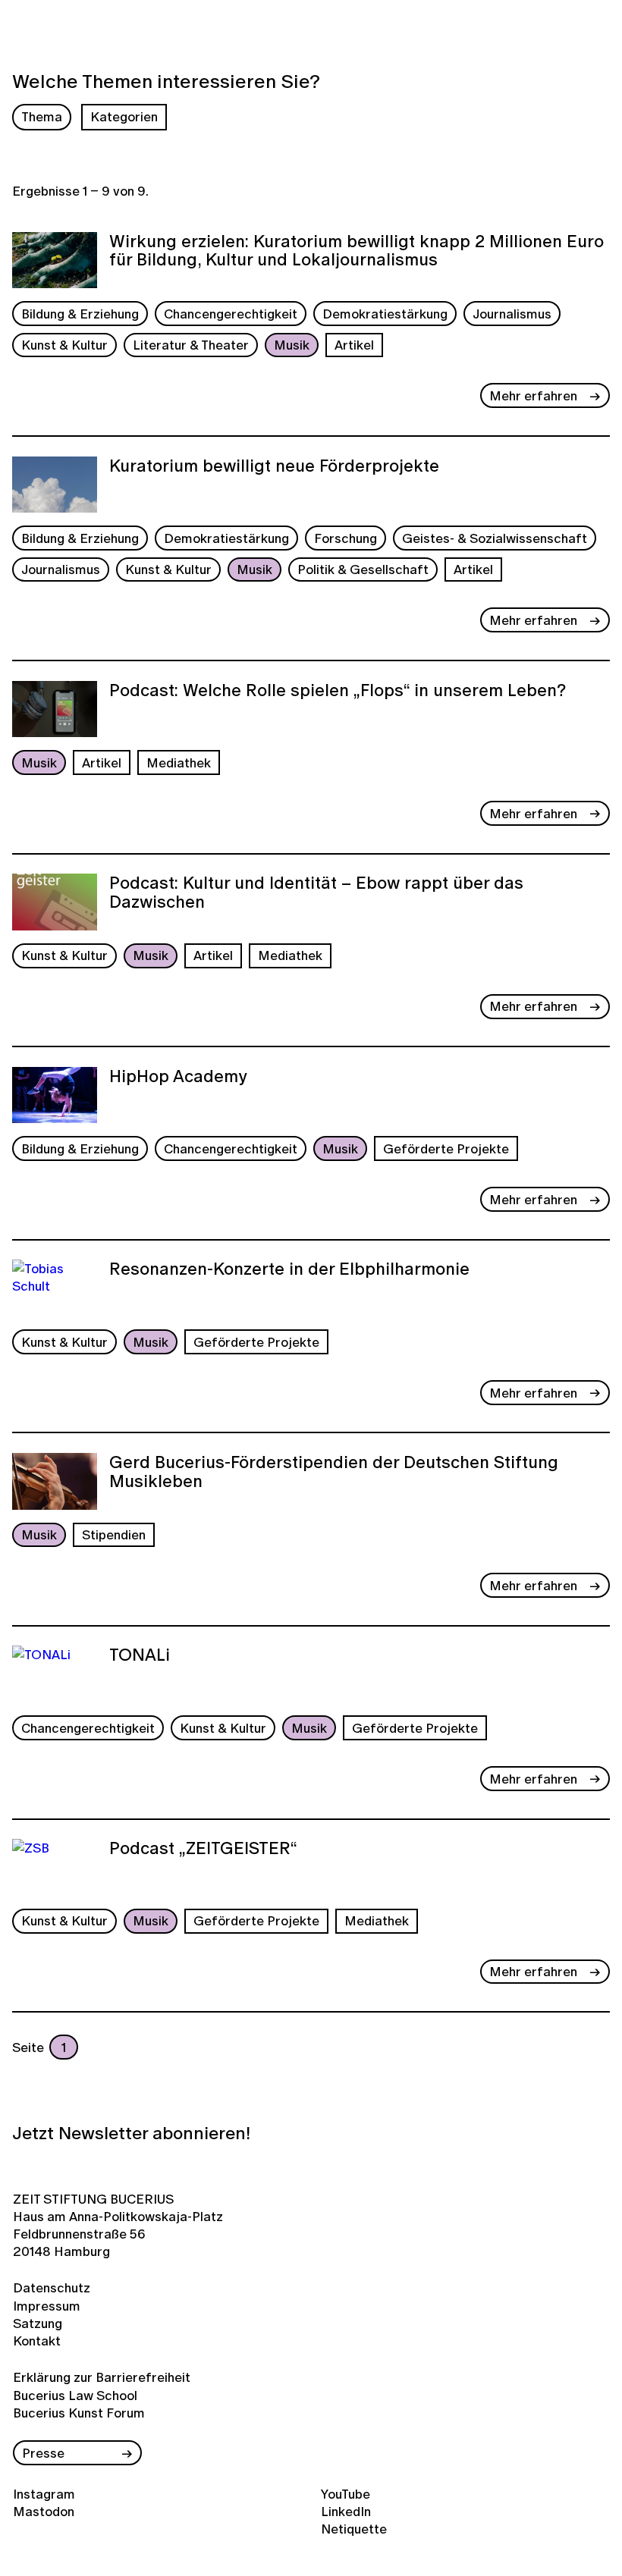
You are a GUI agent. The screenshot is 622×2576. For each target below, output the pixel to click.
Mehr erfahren (533, 395)
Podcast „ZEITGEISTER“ (203, 1850)
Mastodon (44, 2511)
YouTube (346, 2494)
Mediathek (179, 762)
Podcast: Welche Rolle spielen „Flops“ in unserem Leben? (338, 692)
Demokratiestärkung (385, 314)
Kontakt (37, 2341)
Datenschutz (52, 2287)
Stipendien (114, 1534)
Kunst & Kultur (64, 345)
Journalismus (512, 314)
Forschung (346, 538)
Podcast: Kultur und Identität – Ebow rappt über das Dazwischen (316, 894)
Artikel (354, 345)
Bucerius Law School (75, 2395)
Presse (43, 2453)
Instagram (44, 2494)
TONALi (140, 1656)
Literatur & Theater (191, 345)
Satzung (38, 2323)
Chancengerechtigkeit (231, 314)
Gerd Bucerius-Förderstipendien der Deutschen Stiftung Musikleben (334, 1473)
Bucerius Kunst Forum (79, 2413)
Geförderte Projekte (446, 1148)
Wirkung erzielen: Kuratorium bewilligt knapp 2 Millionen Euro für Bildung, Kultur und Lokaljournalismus (357, 252)
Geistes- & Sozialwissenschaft (495, 538)
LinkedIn (346, 2511)
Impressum (47, 2306)
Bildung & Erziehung (80, 314)
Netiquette (354, 2529)
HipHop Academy (178, 1078)
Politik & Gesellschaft (363, 569)
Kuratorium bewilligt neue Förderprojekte (274, 467)
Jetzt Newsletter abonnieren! (131, 2133)
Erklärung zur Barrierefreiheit (102, 2377)
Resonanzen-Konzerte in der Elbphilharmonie (289, 1270)
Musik (292, 345)
